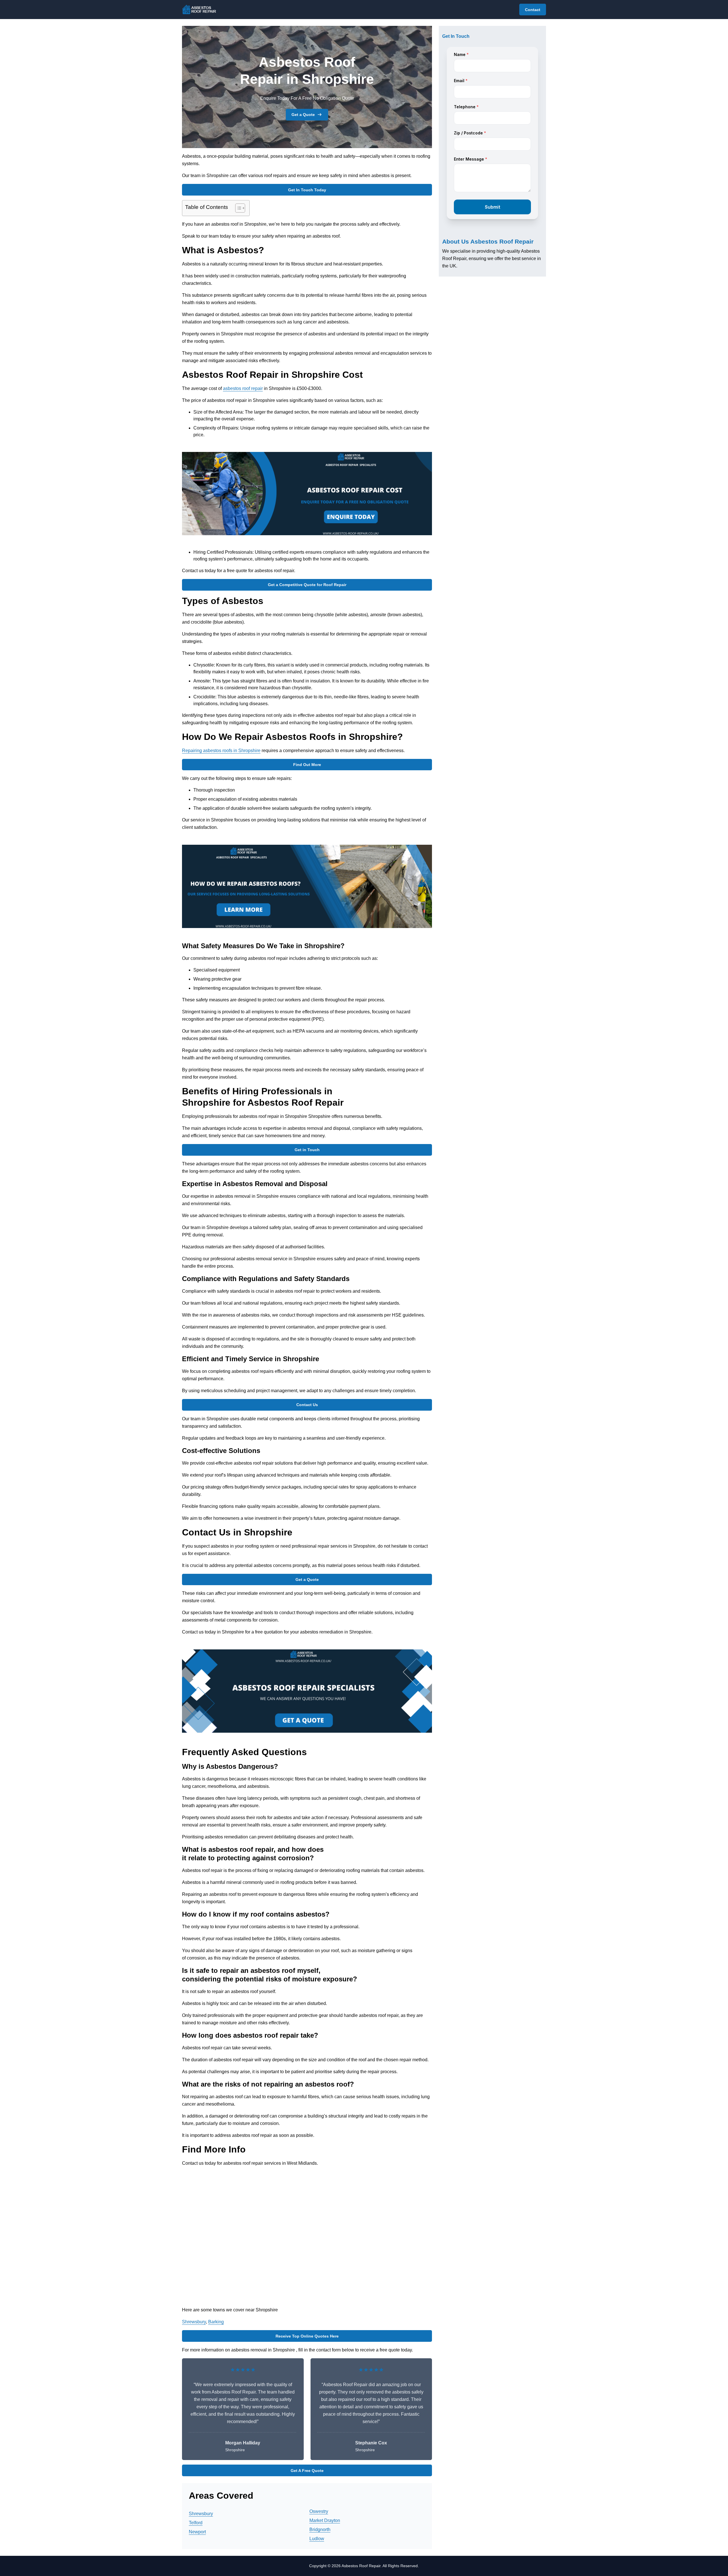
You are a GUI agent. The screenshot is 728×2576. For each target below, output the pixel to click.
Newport (197, 2532)
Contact (533, 10)
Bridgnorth (320, 2530)
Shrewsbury (194, 2322)
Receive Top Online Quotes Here (307, 2336)
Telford (196, 2523)
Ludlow (317, 2539)
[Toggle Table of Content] (237, 208)
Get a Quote (303, 115)
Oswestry (319, 2511)
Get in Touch (307, 1150)
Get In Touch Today (307, 190)
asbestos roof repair (243, 388)
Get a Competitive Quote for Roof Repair (307, 585)
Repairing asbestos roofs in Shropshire (221, 751)
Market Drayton (325, 2520)
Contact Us (307, 1405)
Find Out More (307, 765)
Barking (216, 2322)
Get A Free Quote (307, 2471)
